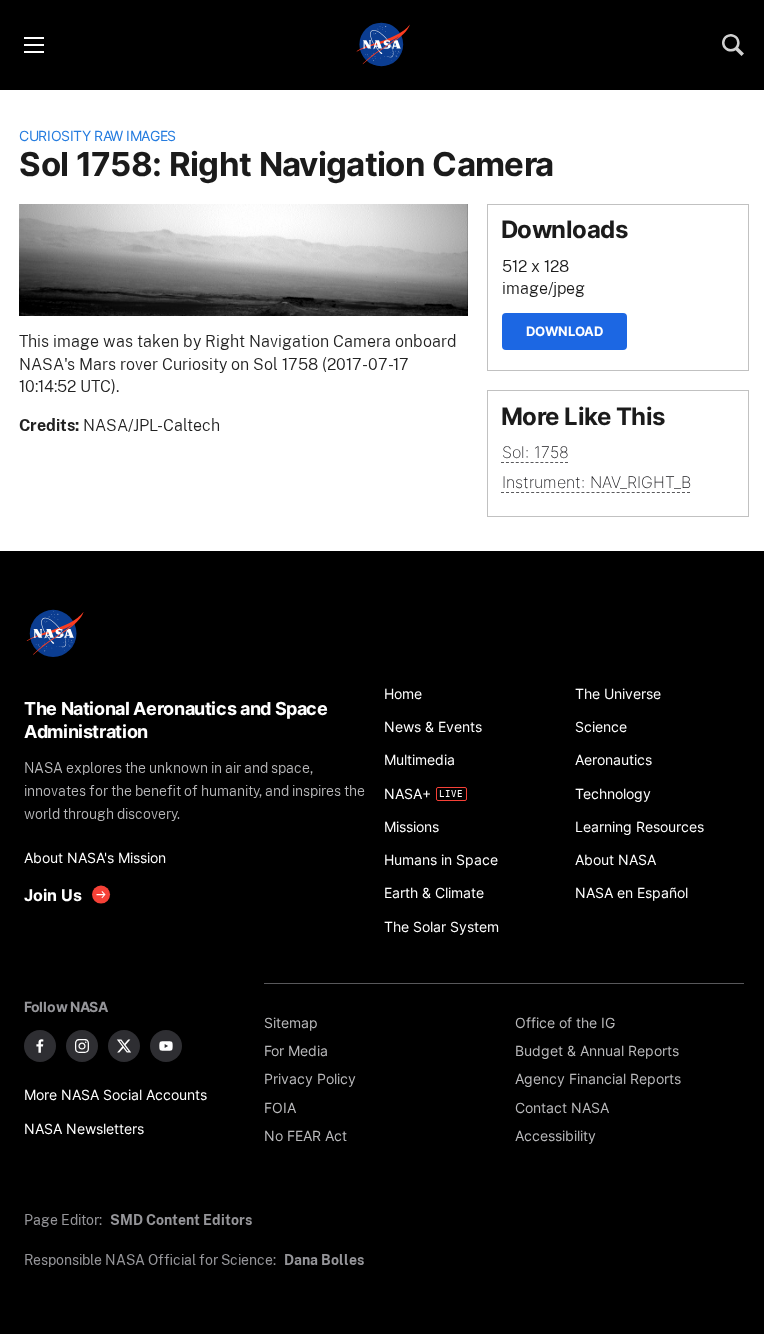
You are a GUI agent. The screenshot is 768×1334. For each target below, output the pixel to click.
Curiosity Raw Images (97, 135)
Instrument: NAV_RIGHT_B (596, 482)
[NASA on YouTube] (166, 1046)
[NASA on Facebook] (40, 1046)
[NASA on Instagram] (82, 1046)
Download (564, 331)
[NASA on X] (124, 1046)
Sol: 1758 (535, 452)
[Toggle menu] (33, 45)
